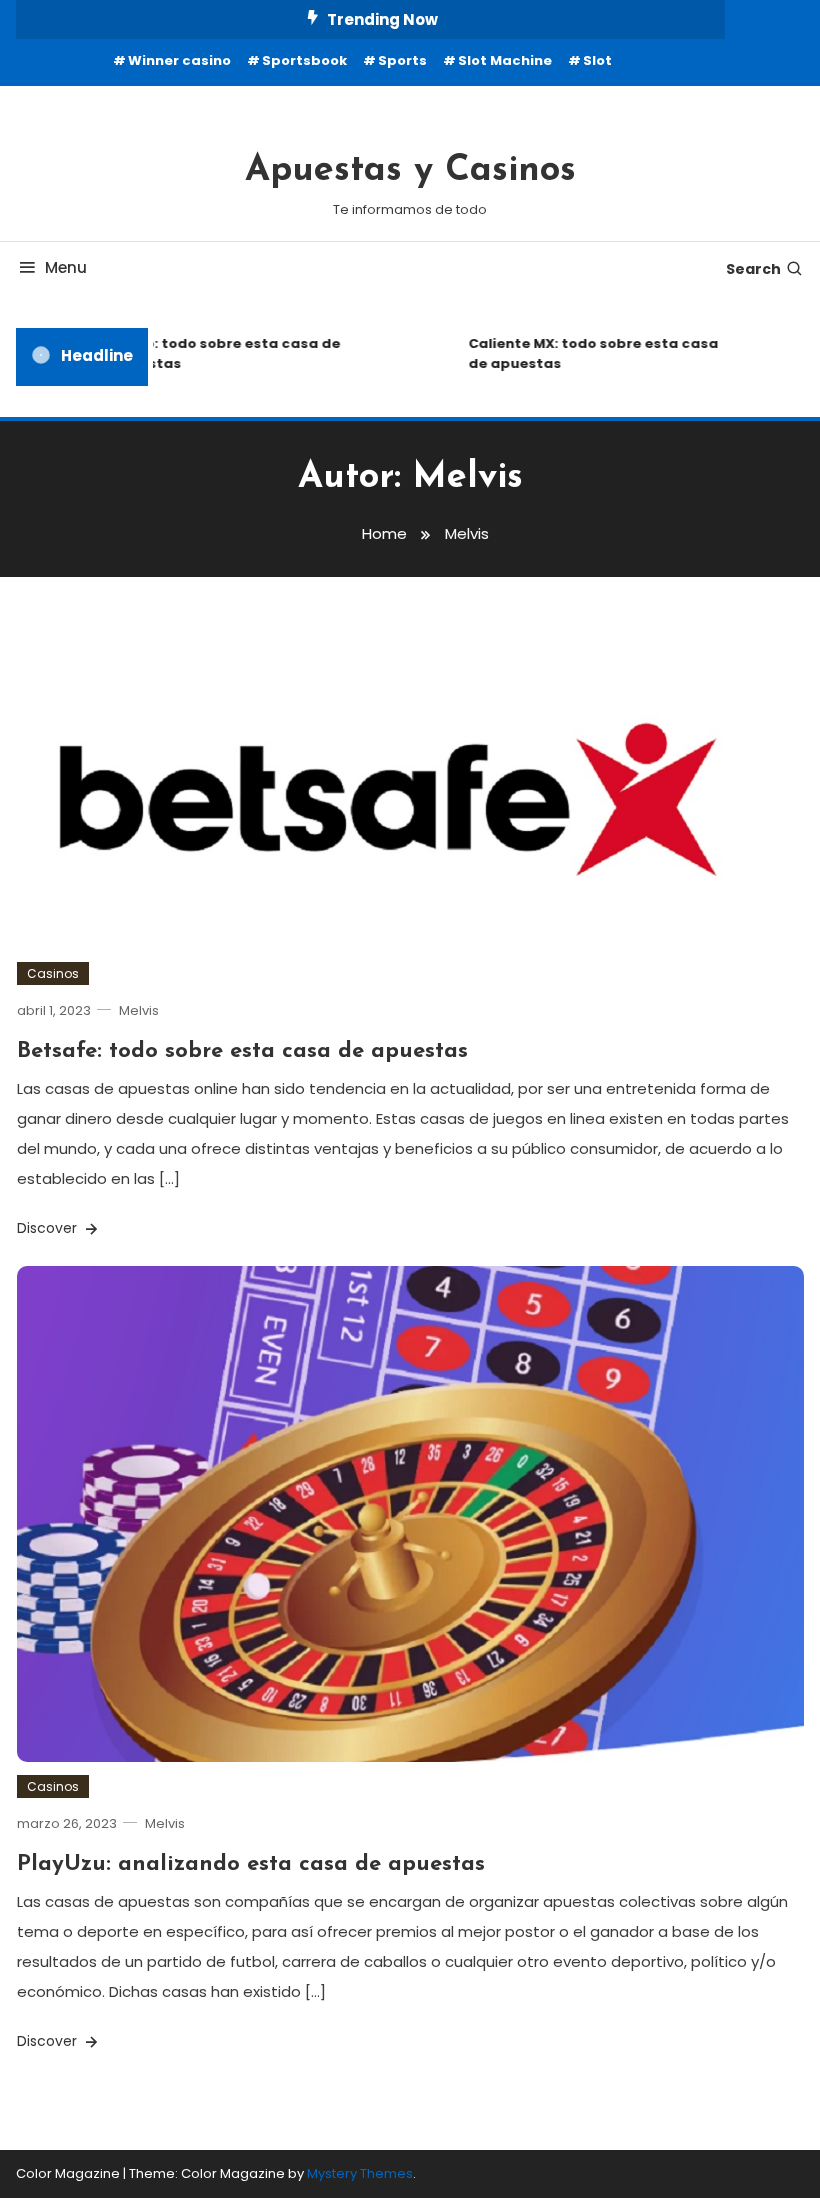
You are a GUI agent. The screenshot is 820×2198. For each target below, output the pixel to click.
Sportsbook (304, 60)
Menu (66, 267)
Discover (49, 1228)
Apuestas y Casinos (410, 171)
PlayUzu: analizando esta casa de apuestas (251, 1864)
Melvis (139, 1010)
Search (753, 269)
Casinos (53, 973)
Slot (597, 60)
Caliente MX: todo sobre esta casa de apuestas (583, 353)
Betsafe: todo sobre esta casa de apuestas (242, 1051)
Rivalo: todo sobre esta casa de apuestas (215, 353)
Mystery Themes (360, 2173)
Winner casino (179, 60)
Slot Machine (505, 60)
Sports (402, 60)
